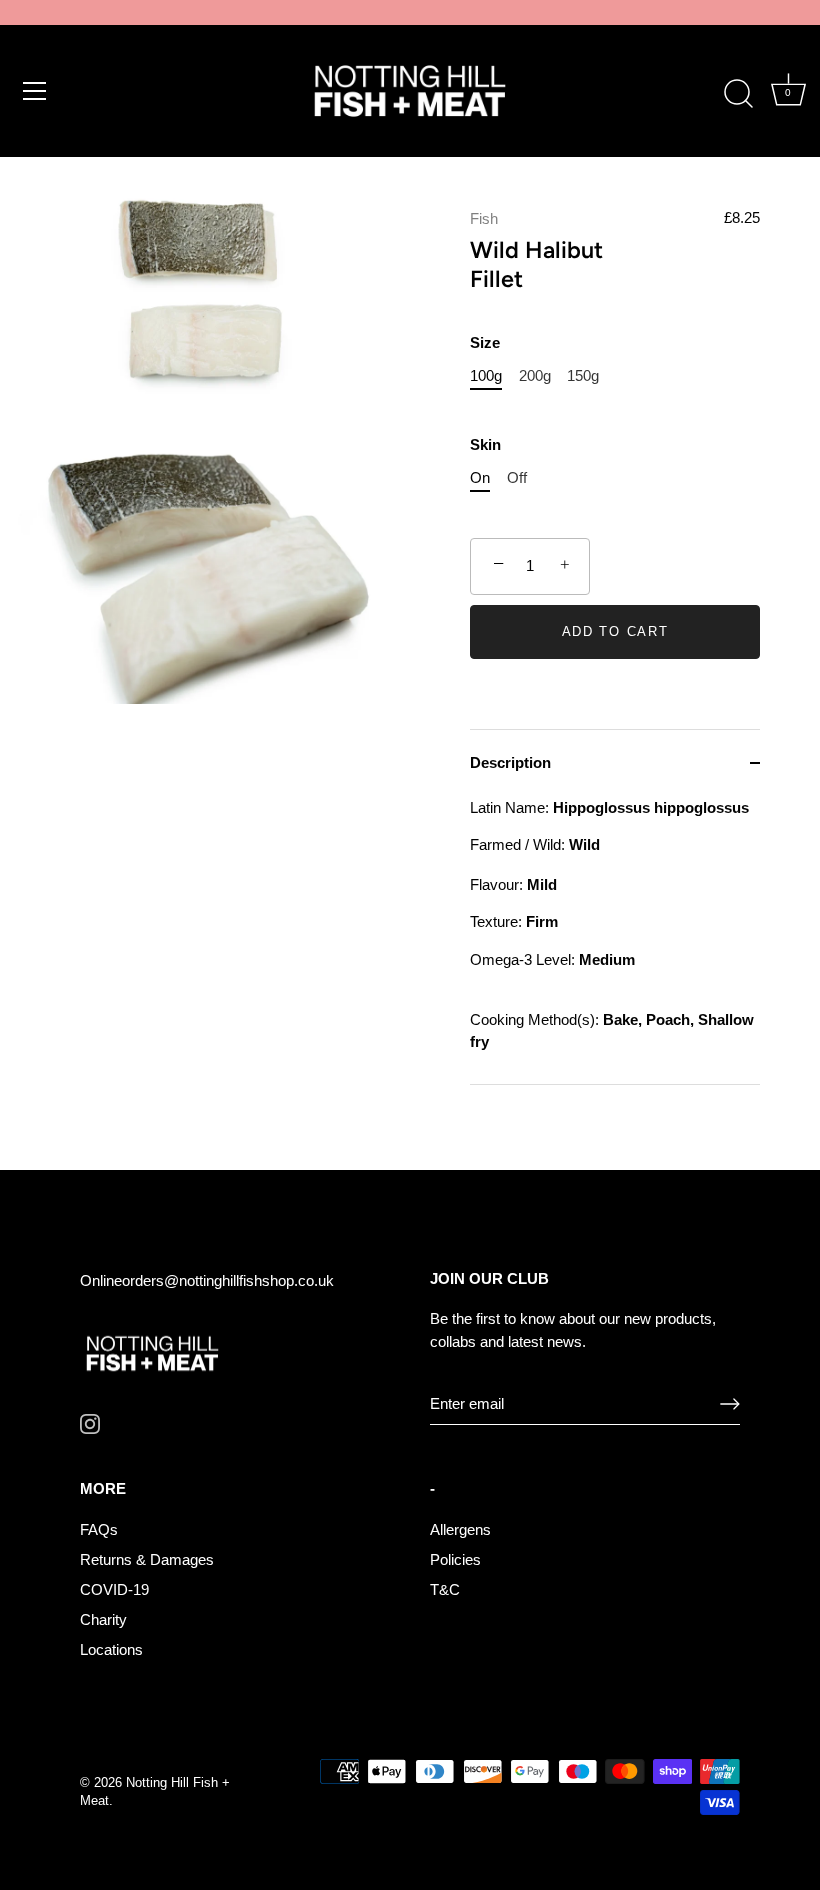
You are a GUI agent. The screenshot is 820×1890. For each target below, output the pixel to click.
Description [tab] (510, 762)
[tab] (615, 940)
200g (535, 375)
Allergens (460, 1529)
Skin (485, 444)
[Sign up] (730, 1404)
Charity (103, 1619)
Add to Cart (615, 631)
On (480, 477)
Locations (111, 1649)
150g (583, 375)
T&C (445, 1589)
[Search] (738, 94)
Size (485, 342)
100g (486, 375)
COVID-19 (114, 1589)
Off (517, 477)
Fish (484, 218)
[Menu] (35, 91)
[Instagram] (90, 1422)
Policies (455, 1559)
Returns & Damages (147, 1559)
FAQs (99, 1529)
